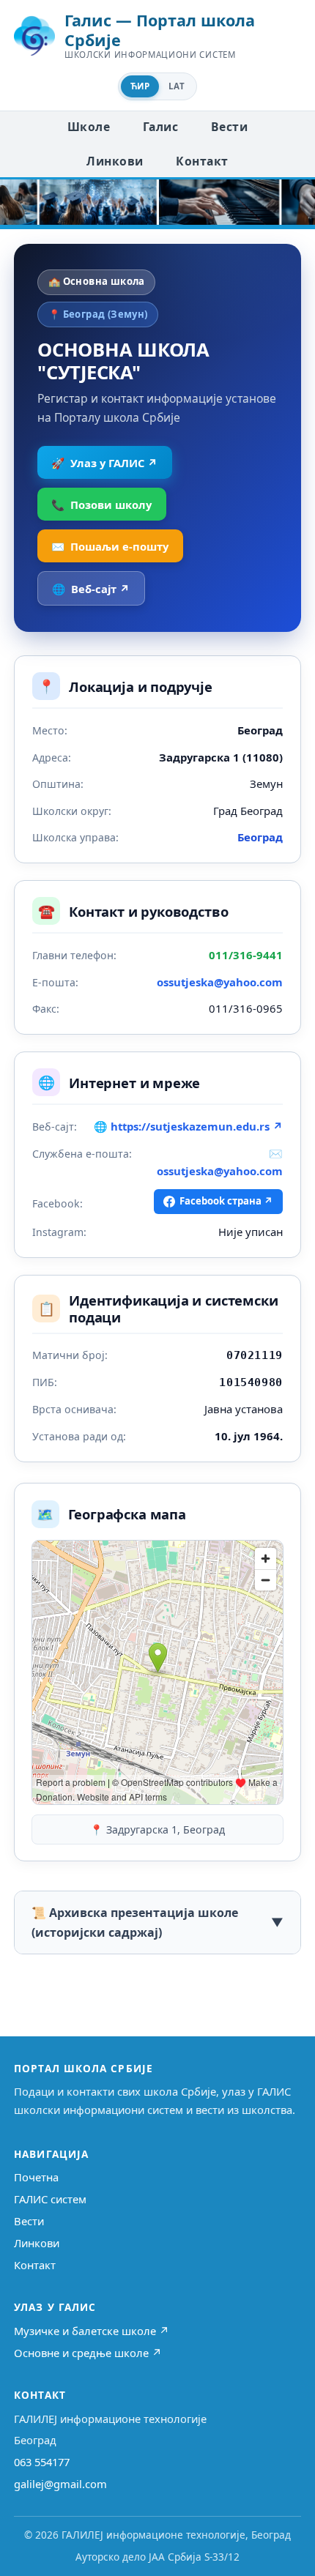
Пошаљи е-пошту (110, 546)
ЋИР (140, 86)
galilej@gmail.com (60, 2484)
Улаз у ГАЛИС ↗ (104, 463)
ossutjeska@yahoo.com (220, 982)
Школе (89, 127)
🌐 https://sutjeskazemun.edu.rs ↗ (188, 1126)
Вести (229, 127)
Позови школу (101, 505)
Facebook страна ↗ (226, 1201)
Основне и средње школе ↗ (88, 2353)
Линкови (115, 161)
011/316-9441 (246, 955)
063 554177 (42, 2462)
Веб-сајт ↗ (91, 589)
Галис (160, 127)
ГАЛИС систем (50, 2199)
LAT (177, 86)
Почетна (36, 2177)
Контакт (202, 161)
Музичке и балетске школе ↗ (92, 2331)
